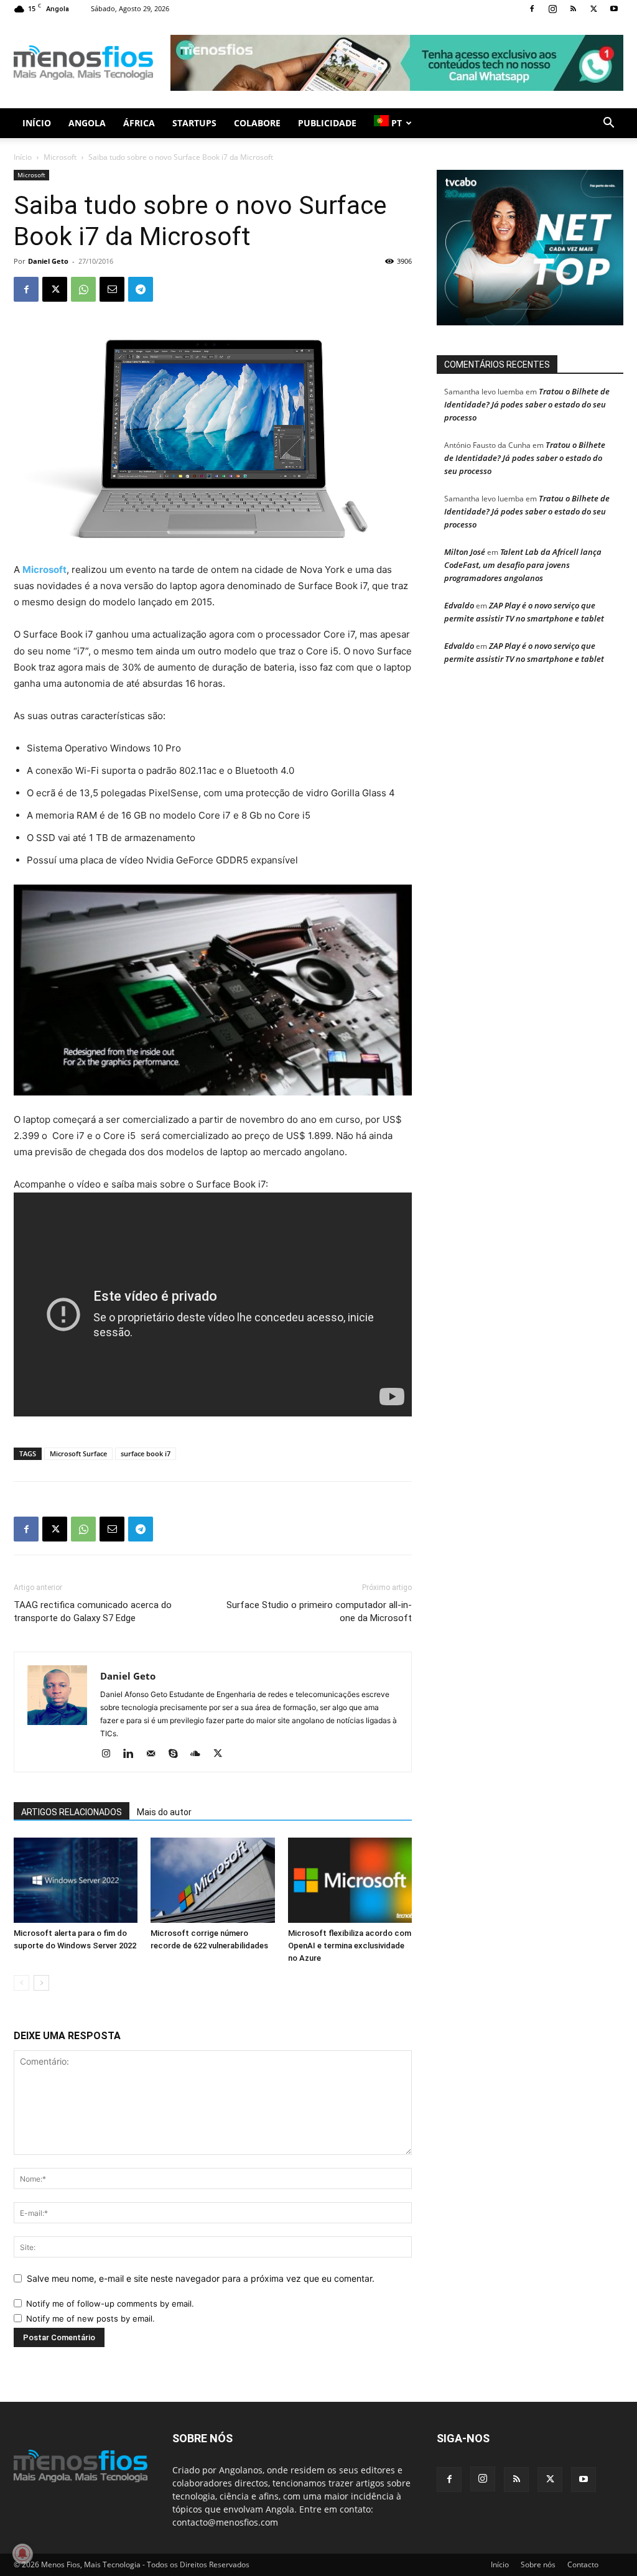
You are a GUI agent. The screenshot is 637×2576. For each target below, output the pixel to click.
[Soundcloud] (200, 1754)
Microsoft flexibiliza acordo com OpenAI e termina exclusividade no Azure (350, 1946)
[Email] (112, 289)
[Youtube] (614, 9)
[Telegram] (141, 289)
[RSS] (573, 9)
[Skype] (178, 1754)
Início (37, 123)
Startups (194, 123)
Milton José (465, 552)
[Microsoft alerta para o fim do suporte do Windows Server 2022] (76, 1880)
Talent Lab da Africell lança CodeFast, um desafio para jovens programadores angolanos (523, 565)
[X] (593, 9)
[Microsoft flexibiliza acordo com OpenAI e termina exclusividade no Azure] (350, 1880)
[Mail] (155, 1754)
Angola (87, 123)
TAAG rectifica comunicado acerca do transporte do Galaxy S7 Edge (93, 1611)
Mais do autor (164, 1812)
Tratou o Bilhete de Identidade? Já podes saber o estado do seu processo (527, 404)
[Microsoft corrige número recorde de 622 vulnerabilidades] (212, 1880)
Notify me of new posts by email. (91, 2318)
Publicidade (327, 123)
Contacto (583, 2564)
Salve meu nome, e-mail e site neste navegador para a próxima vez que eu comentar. (201, 2278)
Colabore (257, 123)
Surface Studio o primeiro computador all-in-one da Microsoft (319, 1611)
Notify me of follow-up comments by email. (110, 2304)
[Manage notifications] (22, 2554)
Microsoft (60, 157)
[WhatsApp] (83, 289)
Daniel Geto (48, 261)
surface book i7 (146, 1453)
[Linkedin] (133, 1754)
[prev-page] (21, 1983)
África (139, 123)
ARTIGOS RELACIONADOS (72, 1812)
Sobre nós (538, 2564)
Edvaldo (459, 605)
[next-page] (41, 1983)
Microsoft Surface (78, 1453)
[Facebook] (532, 9)
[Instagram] (552, 9)
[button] (608, 124)
